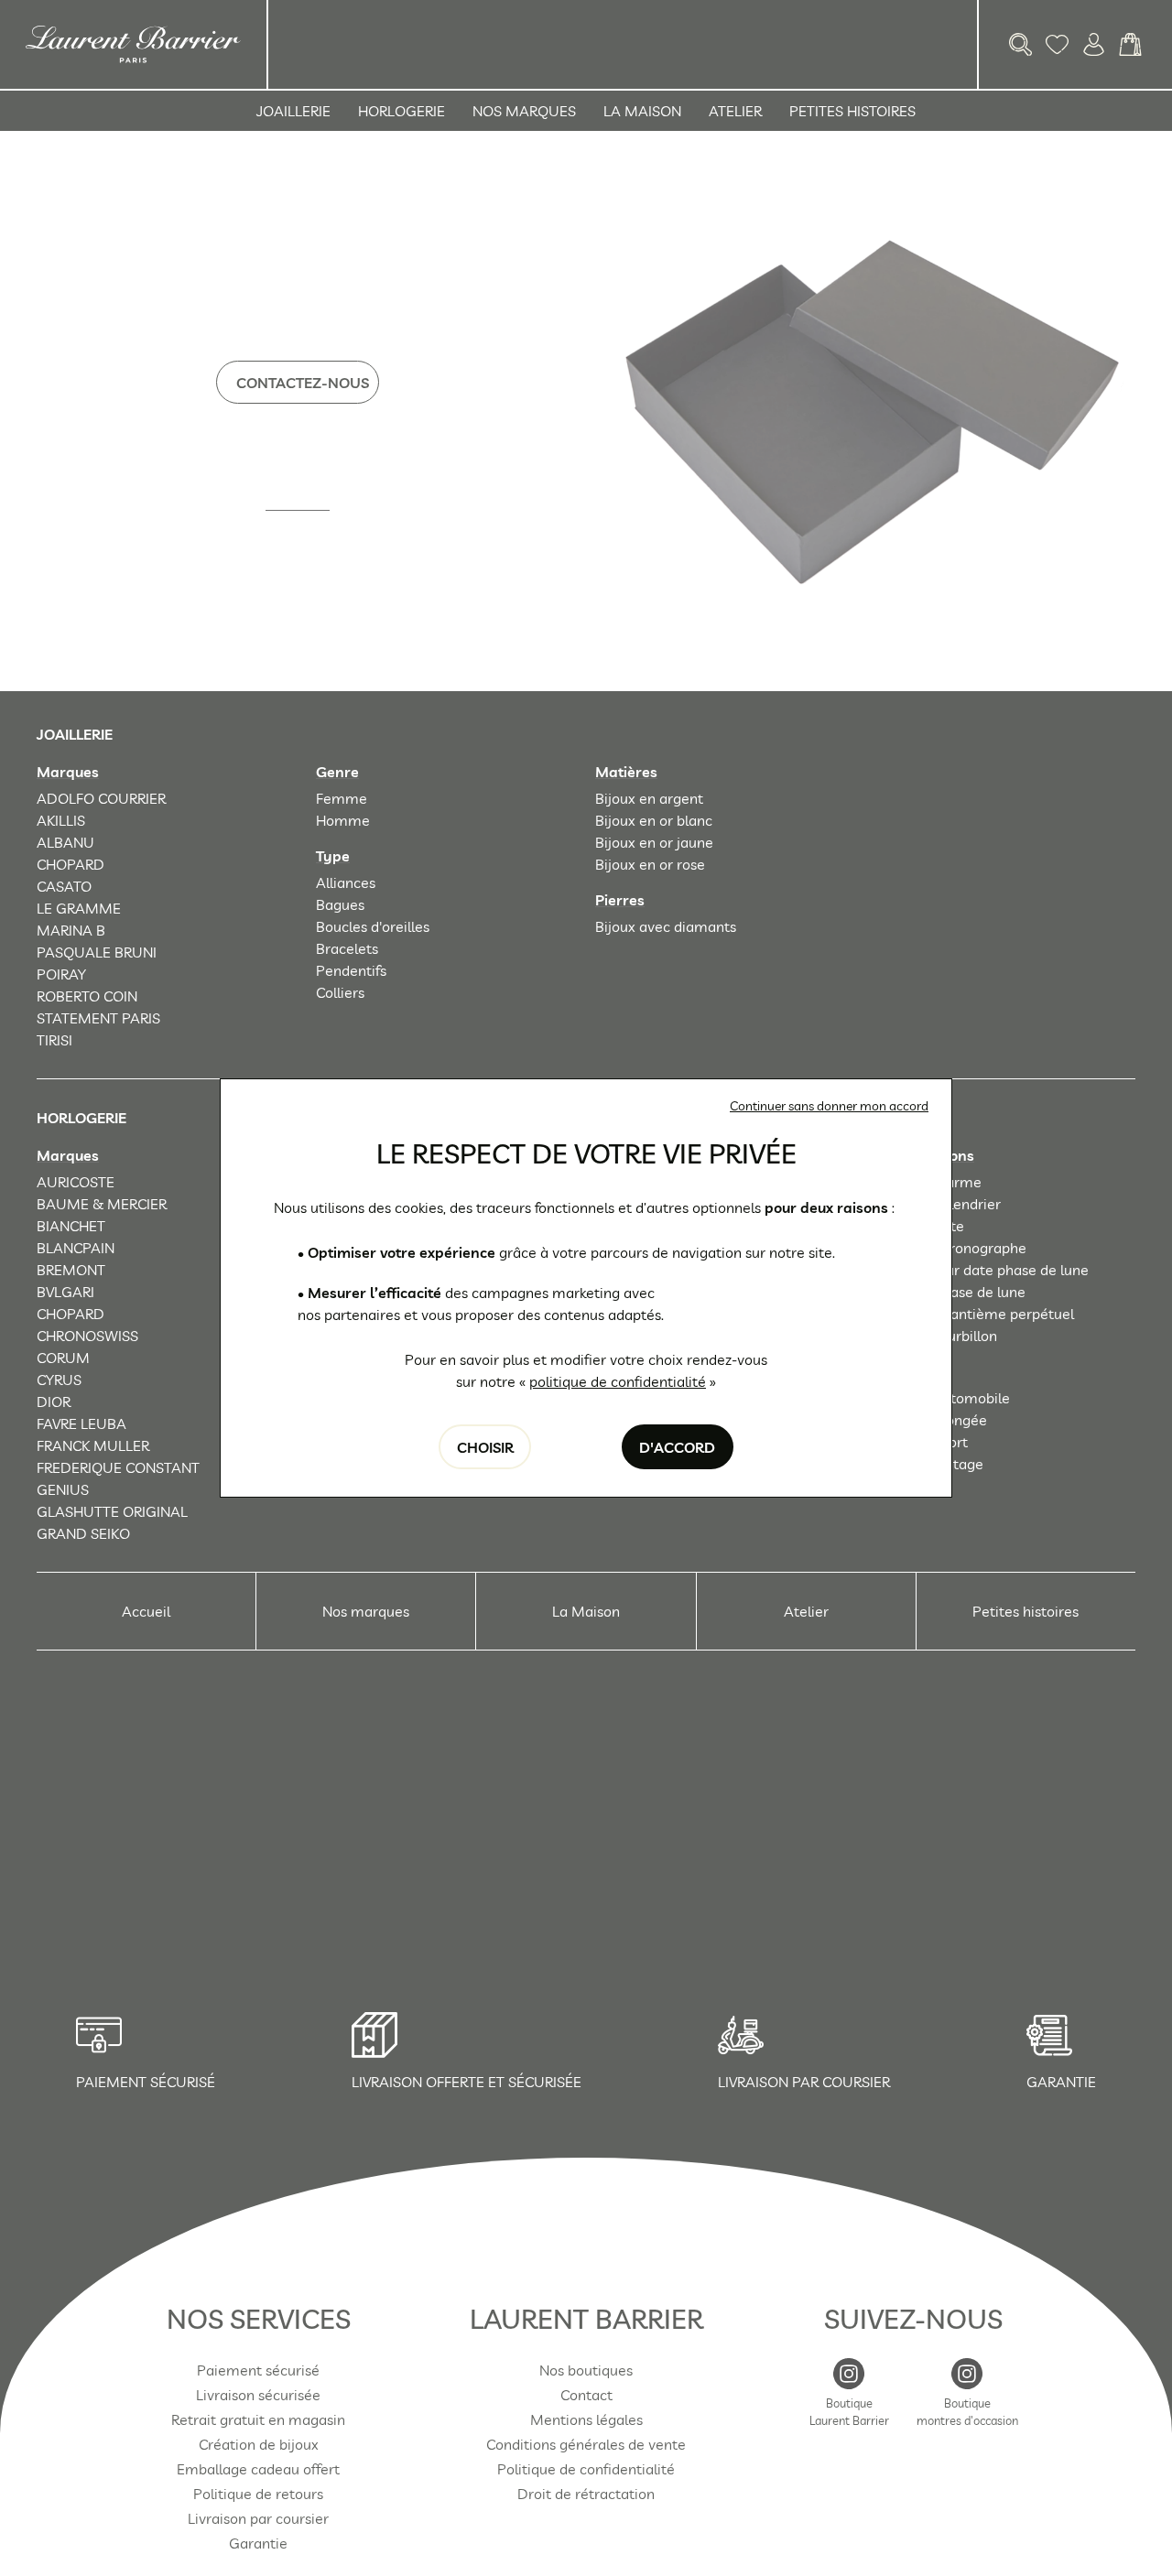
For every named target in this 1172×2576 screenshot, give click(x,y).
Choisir (485, 1447)
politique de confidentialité (618, 1381)
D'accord (677, 1447)
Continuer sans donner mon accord (829, 1106)
